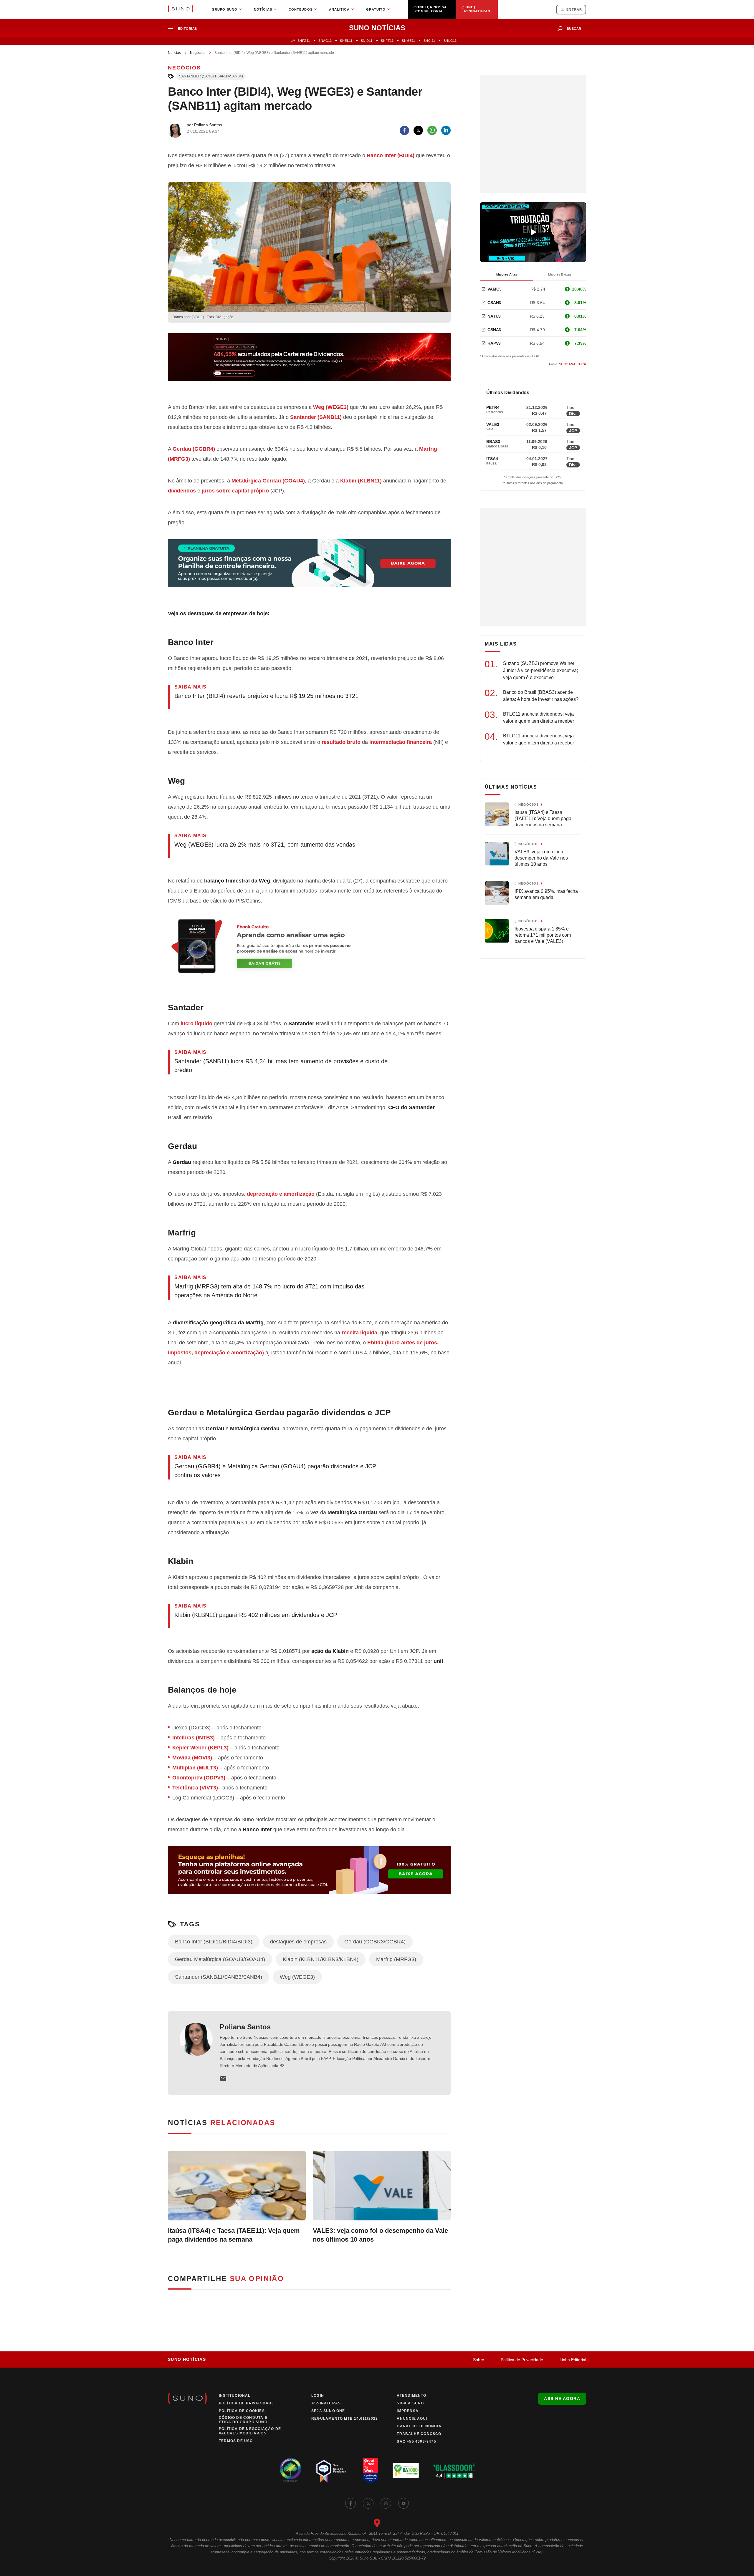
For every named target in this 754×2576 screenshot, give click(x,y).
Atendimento (411, 2396)
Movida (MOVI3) (192, 1758)
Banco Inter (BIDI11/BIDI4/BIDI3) (214, 1942)
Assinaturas (326, 2403)
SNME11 (408, 41)
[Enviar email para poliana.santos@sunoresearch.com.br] (223, 2079)
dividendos (182, 491)
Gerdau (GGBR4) (194, 449)
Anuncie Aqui (412, 2419)
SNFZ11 (304, 41)
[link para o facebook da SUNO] (350, 2503)
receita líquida (359, 1333)
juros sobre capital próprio (235, 491)
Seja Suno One (328, 2411)
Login (318, 2396)
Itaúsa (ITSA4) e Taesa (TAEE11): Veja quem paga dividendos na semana (234, 2235)
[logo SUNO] (181, 9)
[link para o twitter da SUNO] (368, 2503)
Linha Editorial (573, 2360)
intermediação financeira (401, 742)
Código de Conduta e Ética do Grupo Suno (243, 2420)
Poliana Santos (245, 2027)
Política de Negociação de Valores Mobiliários (250, 2431)
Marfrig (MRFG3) (396, 1959)
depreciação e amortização (281, 1194)
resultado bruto (341, 742)
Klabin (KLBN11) (361, 481)
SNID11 (367, 41)
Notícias (174, 53)
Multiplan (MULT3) (195, 1768)
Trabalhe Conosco (419, 2434)
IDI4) (409, 155)
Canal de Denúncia (419, 2426)
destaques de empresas (298, 1942)
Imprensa (408, 2411)
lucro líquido (196, 1024)
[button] (185, 29)
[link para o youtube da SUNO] (404, 2503)
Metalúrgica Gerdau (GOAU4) (268, 481)
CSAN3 (494, 303)
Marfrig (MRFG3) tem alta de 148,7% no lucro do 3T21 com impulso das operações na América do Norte (269, 1291)
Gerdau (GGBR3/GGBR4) (375, 1942)
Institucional (235, 2396)
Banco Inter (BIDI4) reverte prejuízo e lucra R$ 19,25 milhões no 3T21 (266, 696)
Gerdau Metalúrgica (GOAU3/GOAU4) (220, 1959)
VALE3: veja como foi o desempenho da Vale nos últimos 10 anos (380, 2235)
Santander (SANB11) (316, 417)
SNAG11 (325, 41)
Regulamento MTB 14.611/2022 (345, 2419)
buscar (574, 29)
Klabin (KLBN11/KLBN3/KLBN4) (321, 1959)
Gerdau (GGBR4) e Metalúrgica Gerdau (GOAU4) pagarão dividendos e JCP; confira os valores (276, 1471)
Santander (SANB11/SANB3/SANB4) (211, 76)
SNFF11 (387, 41)
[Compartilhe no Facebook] (404, 130)
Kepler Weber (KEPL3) (200, 1748)
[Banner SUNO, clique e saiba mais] (309, 362)
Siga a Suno (410, 2403)
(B (385, 155)
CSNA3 (494, 330)
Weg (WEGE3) (331, 407)
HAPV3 (494, 343)
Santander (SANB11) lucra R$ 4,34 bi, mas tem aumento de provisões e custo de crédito (281, 1066)
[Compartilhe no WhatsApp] (432, 130)
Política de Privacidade (522, 2360)
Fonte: (568, 364)
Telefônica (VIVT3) (195, 1788)
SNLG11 (450, 41)
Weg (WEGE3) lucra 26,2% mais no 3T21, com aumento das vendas (265, 845)
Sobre (479, 2360)
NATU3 (494, 316)
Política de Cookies (242, 2411)
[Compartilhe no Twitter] (418, 130)
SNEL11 (346, 41)
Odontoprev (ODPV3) (199, 1778)
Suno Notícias (187, 2359)
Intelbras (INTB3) (194, 1738)
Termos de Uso (236, 2441)
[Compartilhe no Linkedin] (446, 130)
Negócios (198, 53)
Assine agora (562, 2398)
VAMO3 (495, 289)
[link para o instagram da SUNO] (386, 2503)
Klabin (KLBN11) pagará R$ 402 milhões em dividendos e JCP (256, 1615)
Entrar (574, 9)
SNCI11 (429, 41)
